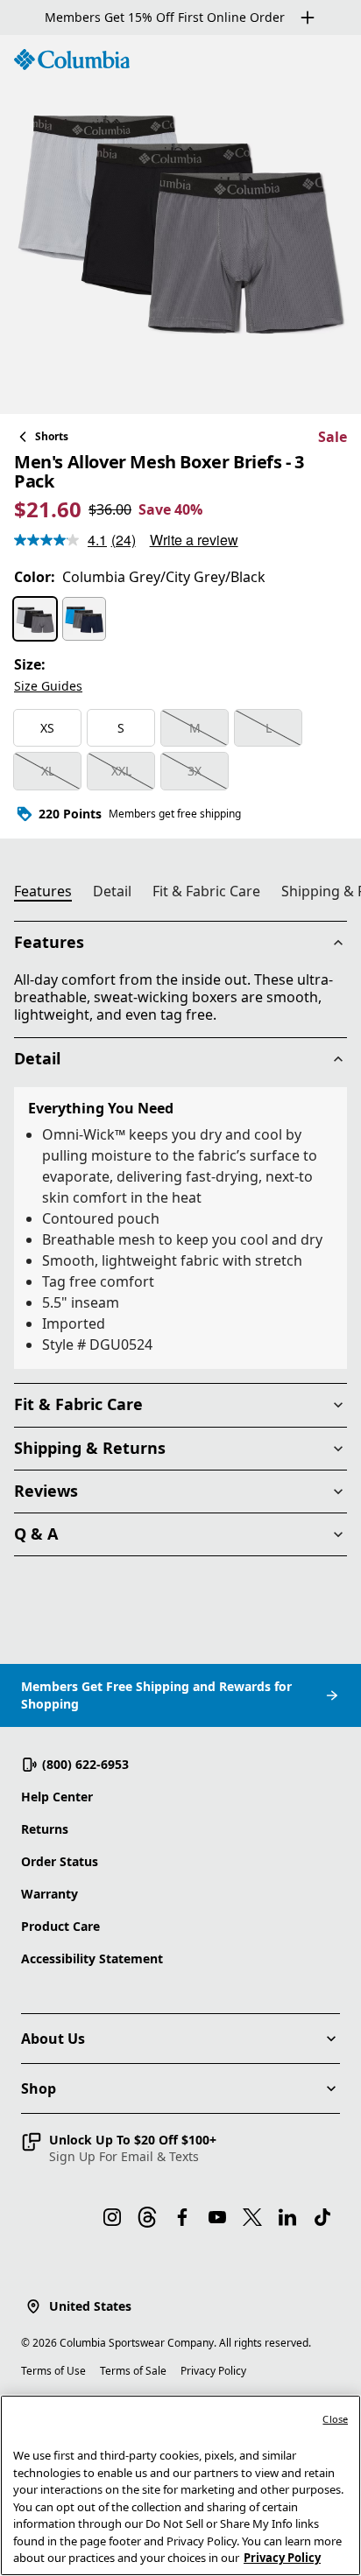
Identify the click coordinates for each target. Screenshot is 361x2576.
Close (335, 2419)
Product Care (60, 1926)
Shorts (52, 436)
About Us (53, 2039)
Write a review (194, 540)
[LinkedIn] (287, 2217)
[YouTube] (217, 2217)
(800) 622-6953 (85, 1764)
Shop (39, 2088)
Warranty (50, 1894)
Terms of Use (53, 2371)
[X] (252, 2217)
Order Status (60, 1861)
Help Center (57, 1797)
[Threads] (147, 2217)
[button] (119, 2148)
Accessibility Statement (92, 1958)
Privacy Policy (213, 2371)
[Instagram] (112, 2217)
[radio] (35, 619)
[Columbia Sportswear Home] (72, 60)
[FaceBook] (182, 2217)
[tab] (50, 894)
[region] (180, 225)
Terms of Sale (133, 2371)
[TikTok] (322, 2217)
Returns (45, 1829)
